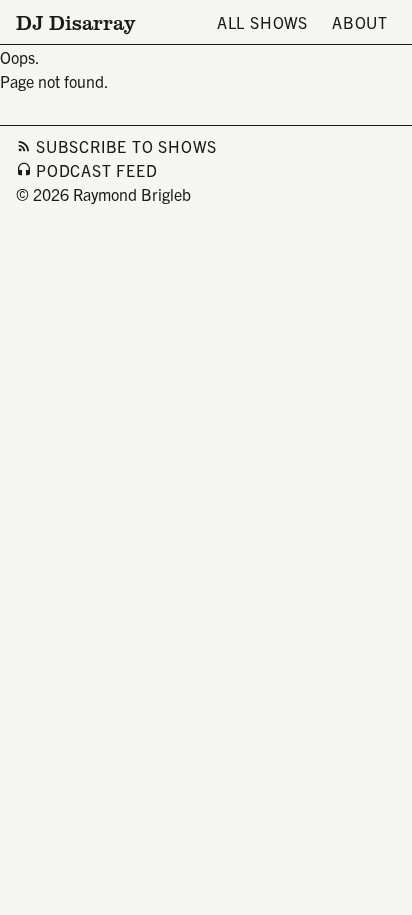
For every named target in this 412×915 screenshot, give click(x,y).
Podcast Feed (97, 170)
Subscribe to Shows (126, 146)
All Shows (262, 22)
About (360, 22)
